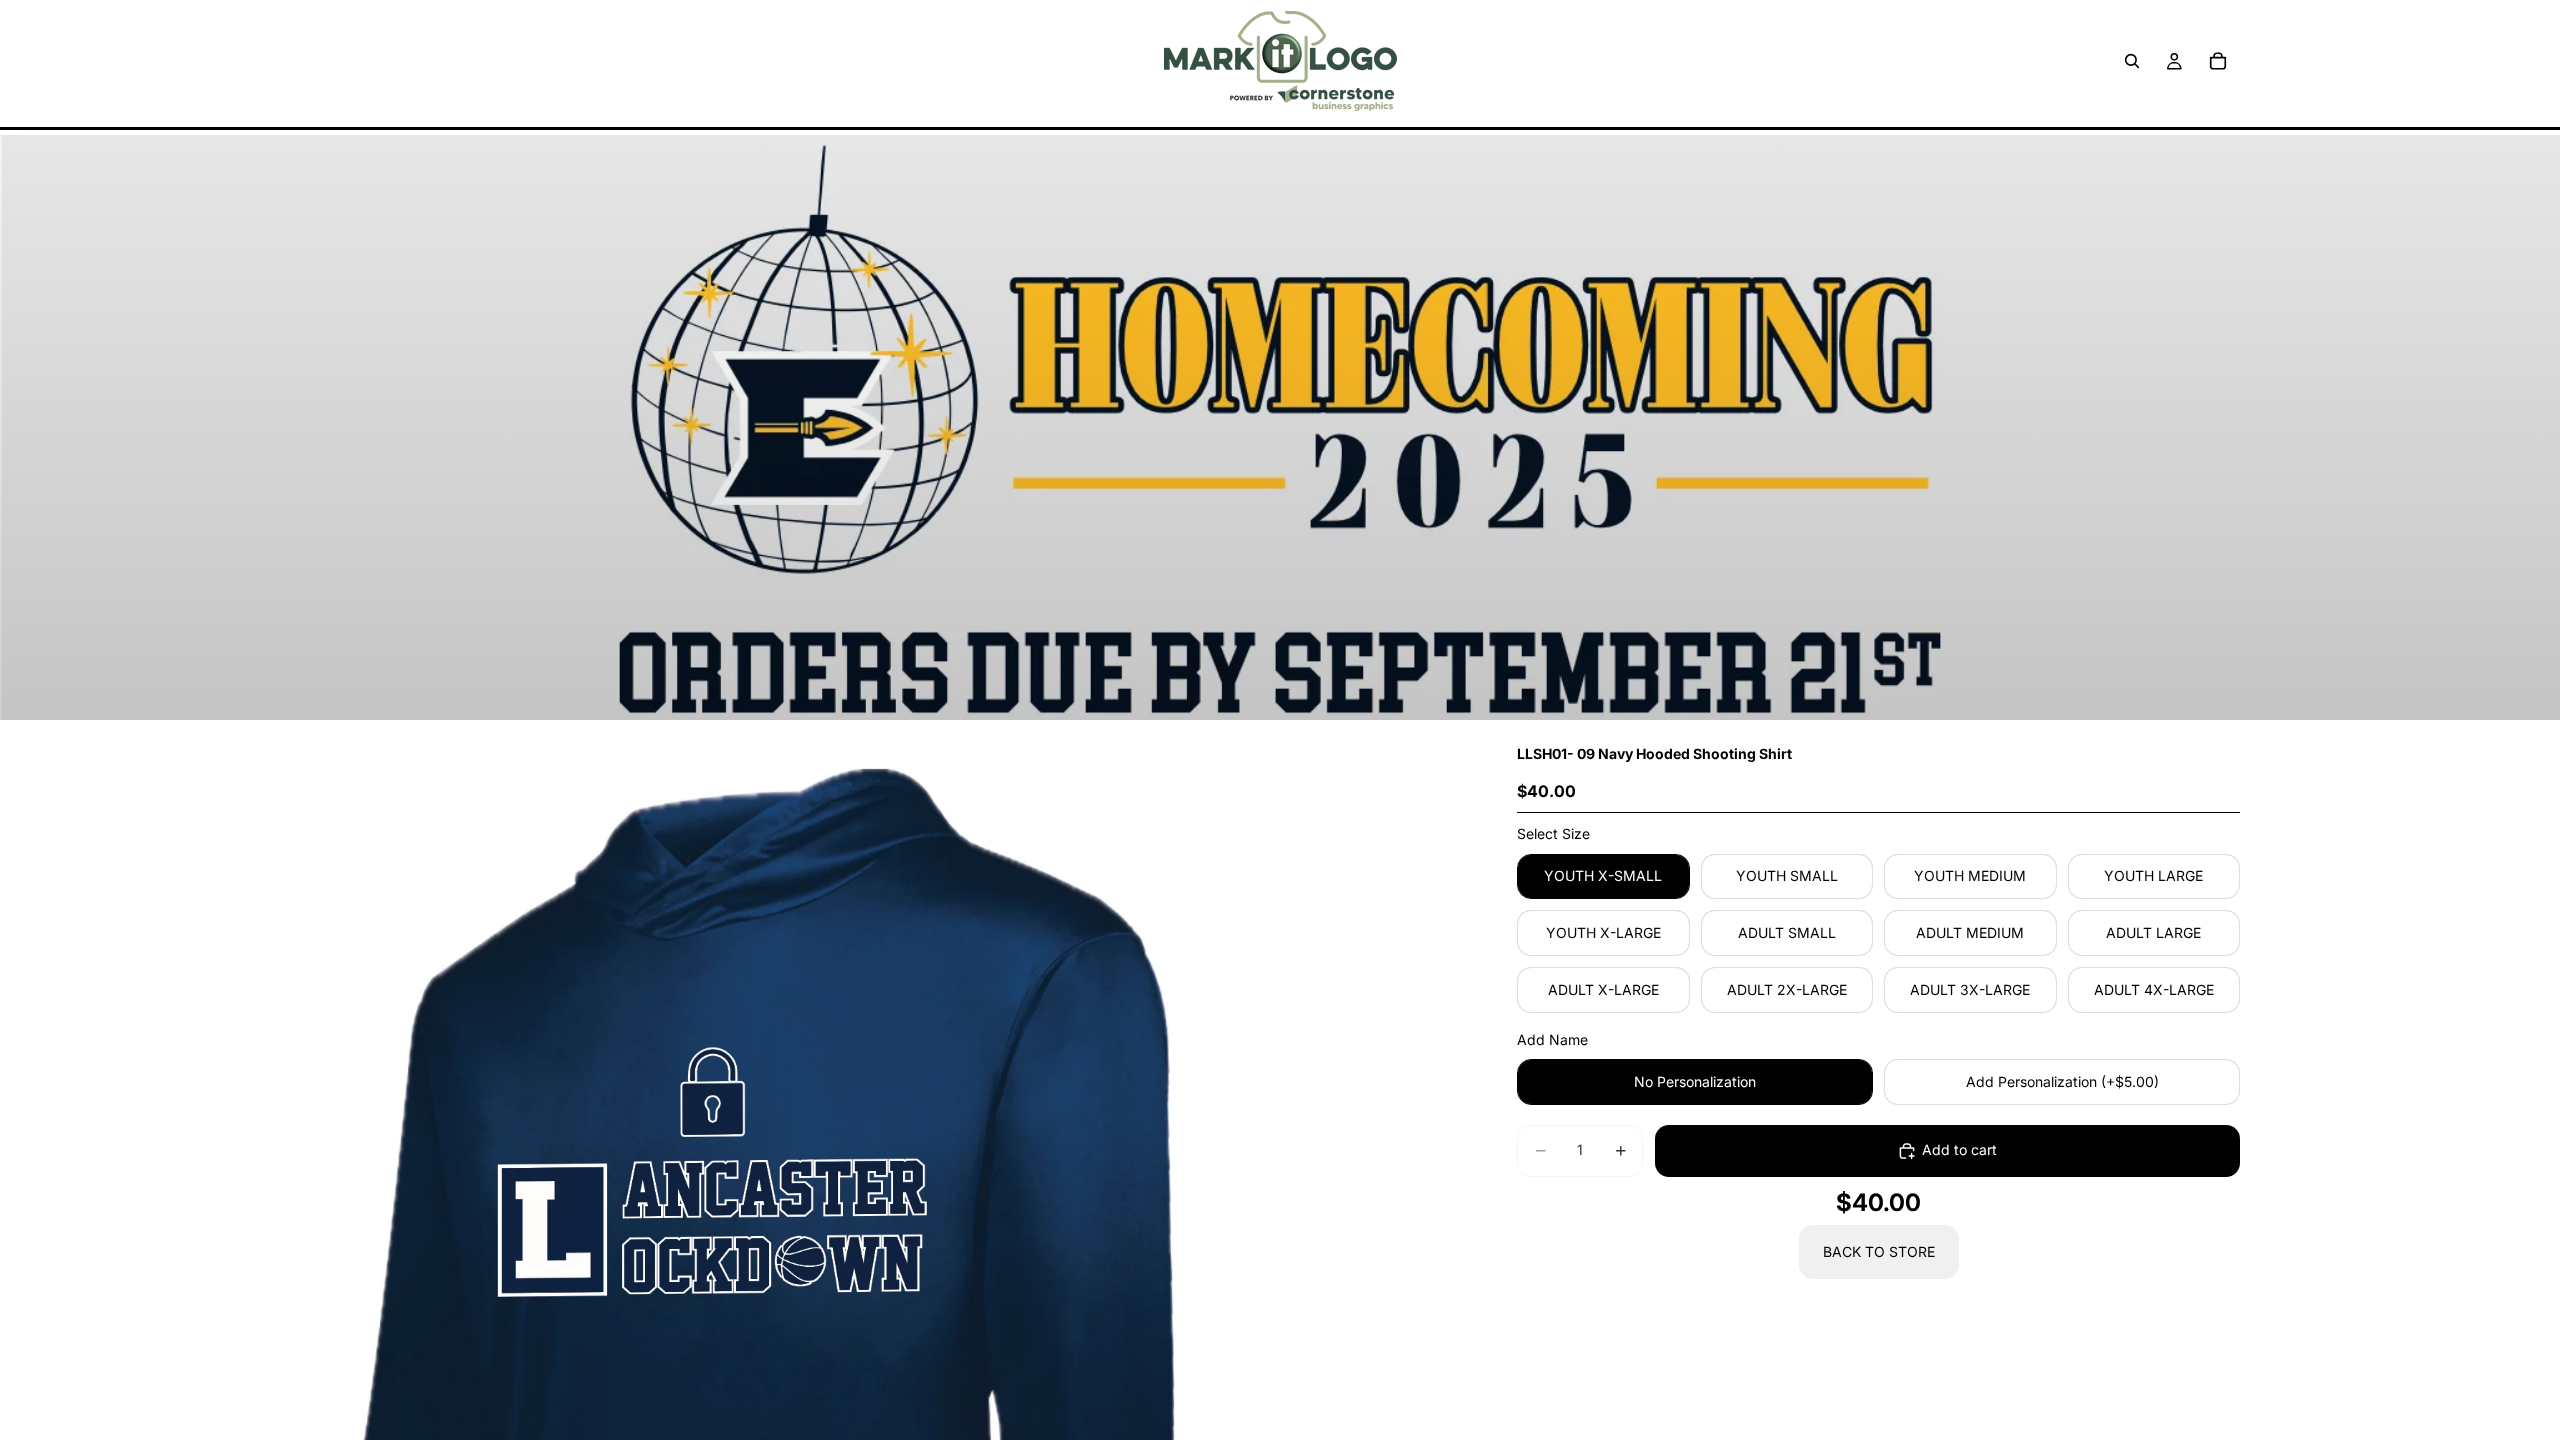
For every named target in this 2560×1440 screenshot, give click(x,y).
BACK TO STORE (1879, 1251)
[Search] (2132, 61)
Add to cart (1959, 1149)
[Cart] (2218, 61)
